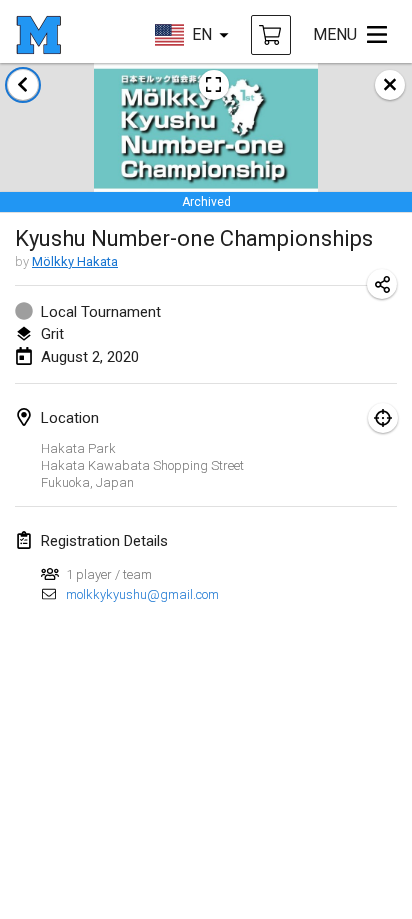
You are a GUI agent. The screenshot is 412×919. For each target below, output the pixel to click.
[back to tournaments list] (23, 85)
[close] (390, 85)
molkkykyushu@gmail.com (142, 594)
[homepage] (38, 35)
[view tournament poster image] (214, 85)
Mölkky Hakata (75, 261)
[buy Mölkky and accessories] (271, 35)
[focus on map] (383, 418)
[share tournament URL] (382, 284)
